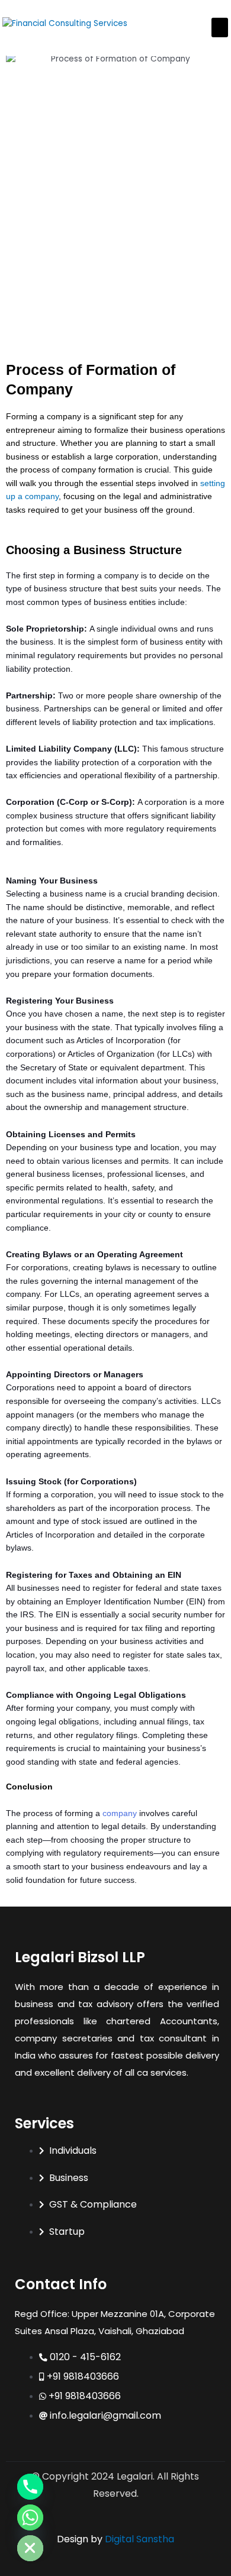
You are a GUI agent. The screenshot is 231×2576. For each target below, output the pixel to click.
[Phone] (30, 2487)
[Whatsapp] (30, 2517)
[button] (220, 27)
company (120, 1813)
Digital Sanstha (139, 2539)
